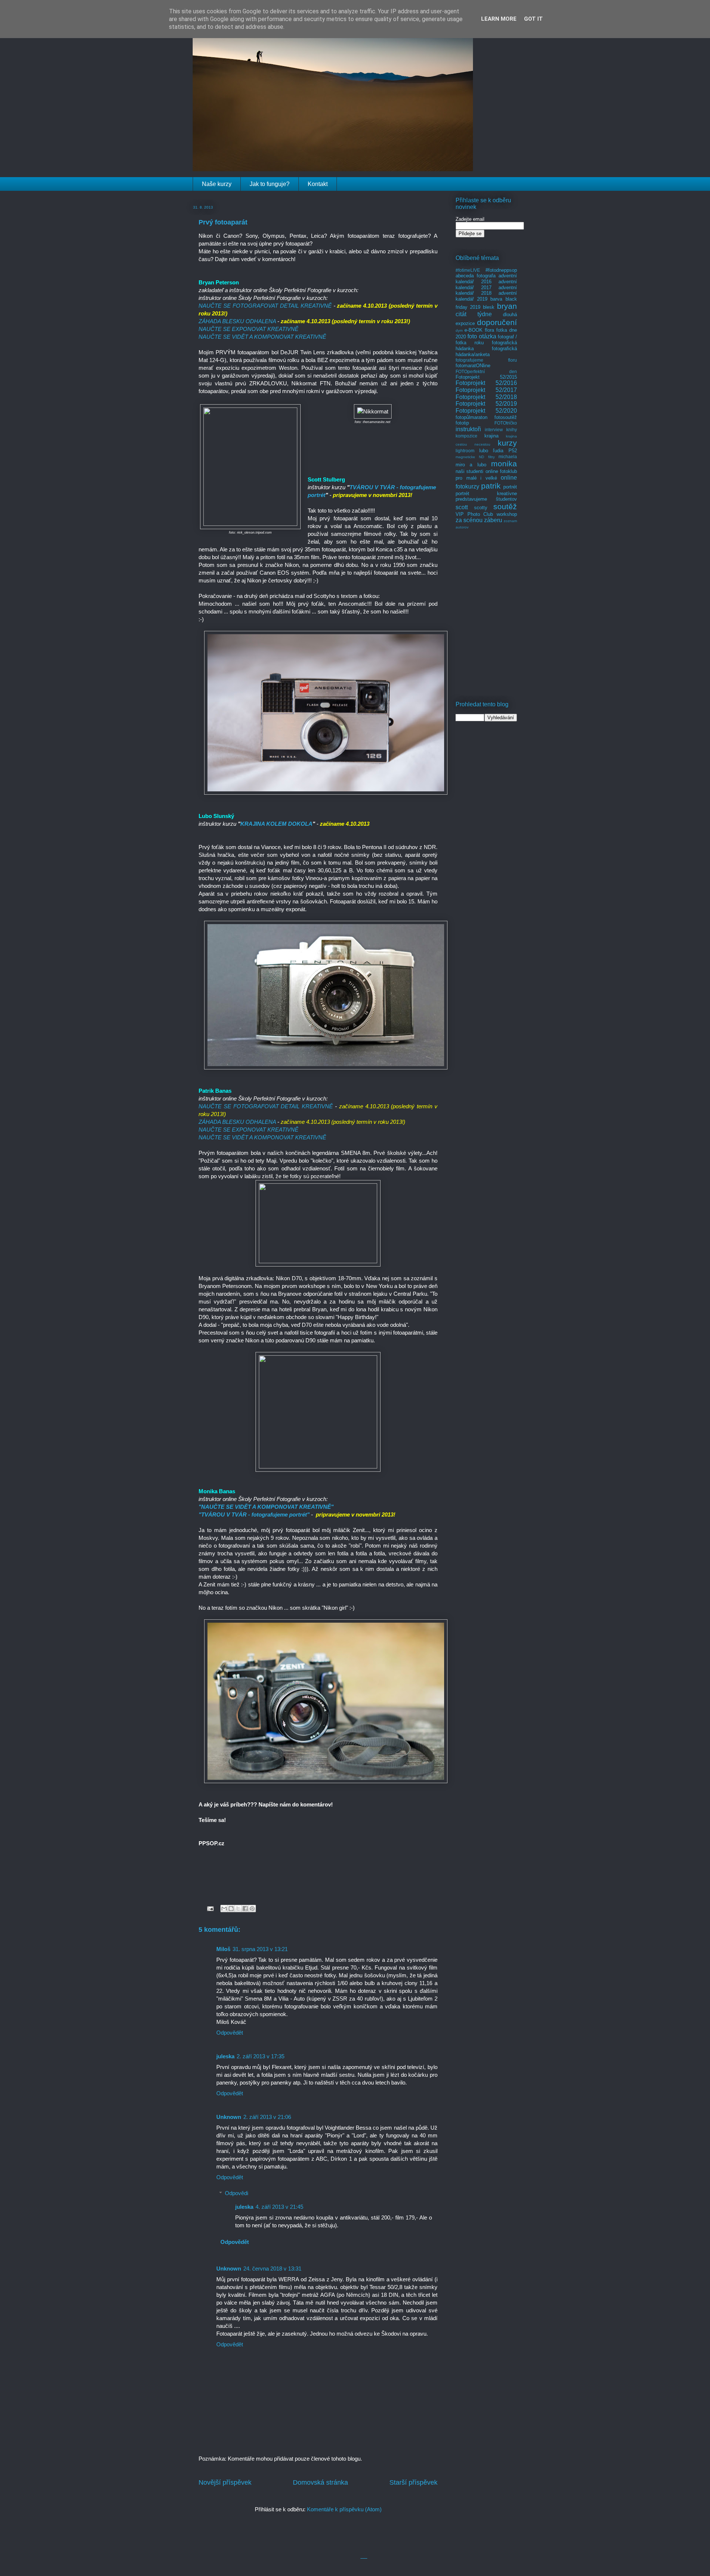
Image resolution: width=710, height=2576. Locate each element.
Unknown (229, 2117)
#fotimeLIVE (468, 270)
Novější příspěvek (225, 2482)
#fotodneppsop (501, 270)
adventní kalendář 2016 (486, 279)
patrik (491, 486)
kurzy (507, 443)
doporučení (497, 322)
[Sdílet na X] (238, 1909)
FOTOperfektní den (486, 371)
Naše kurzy (217, 184)
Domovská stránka (320, 2482)
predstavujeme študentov (486, 499)
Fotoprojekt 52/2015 (486, 377)
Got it (533, 19)
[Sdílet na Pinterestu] (252, 1909)
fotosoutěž (506, 417)
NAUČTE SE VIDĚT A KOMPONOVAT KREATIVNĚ (262, 337)
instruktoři (468, 429)
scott (462, 507)
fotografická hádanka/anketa (486, 351)
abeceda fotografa (476, 276)
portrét (510, 487)
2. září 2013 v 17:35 (261, 2056)
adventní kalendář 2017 (486, 285)
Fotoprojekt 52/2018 (486, 397)
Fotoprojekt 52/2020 (486, 411)
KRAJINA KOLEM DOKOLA (276, 824)
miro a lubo (471, 465)
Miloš (223, 1949)
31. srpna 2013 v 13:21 (260, 1949)
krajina (491, 436)
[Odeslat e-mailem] (224, 1909)
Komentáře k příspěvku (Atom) (344, 2509)
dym (459, 330)
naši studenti (469, 471)
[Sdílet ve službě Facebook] (245, 1909)
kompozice (466, 436)
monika (504, 464)
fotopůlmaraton (471, 417)
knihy (512, 430)
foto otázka (482, 336)
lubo (484, 451)
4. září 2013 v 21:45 (279, 2207)
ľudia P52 (505, 451)
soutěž (505, 506)
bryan (507, 306)
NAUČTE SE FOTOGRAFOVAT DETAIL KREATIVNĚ (266, 306)
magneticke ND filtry (475, 457)
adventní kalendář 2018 (486, 290)
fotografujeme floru (486, 360)
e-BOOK (474, 330)
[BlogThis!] (231, 1909)
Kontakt (318, 184)
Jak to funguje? (270, 184)
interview (494, 430)
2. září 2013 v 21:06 (267, 2117)
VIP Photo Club (474, 514)
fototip (462, 423)
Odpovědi (236, 2193)
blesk (489, 307)
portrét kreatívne (486, 493)
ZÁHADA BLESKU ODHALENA (237, 321)
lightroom (465, 451)
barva (496, 299)
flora (489, 330)
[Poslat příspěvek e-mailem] (210, 1908)
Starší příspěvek (413, 2482)
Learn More (499, 19)
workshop (507, 514)
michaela (508, 457)
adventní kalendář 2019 (486, 296)
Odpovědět (230, 2033)
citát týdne (474, 314)
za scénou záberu (479, 520)
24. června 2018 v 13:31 (272, 2269)
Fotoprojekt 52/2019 (486, 404)
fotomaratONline (473, 366)
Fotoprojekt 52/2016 (486, 383)
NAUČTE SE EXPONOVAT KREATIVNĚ (248, 329)
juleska (225, 2056)
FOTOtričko (506, 423)
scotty (481, 508)
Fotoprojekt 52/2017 (486, 390)
